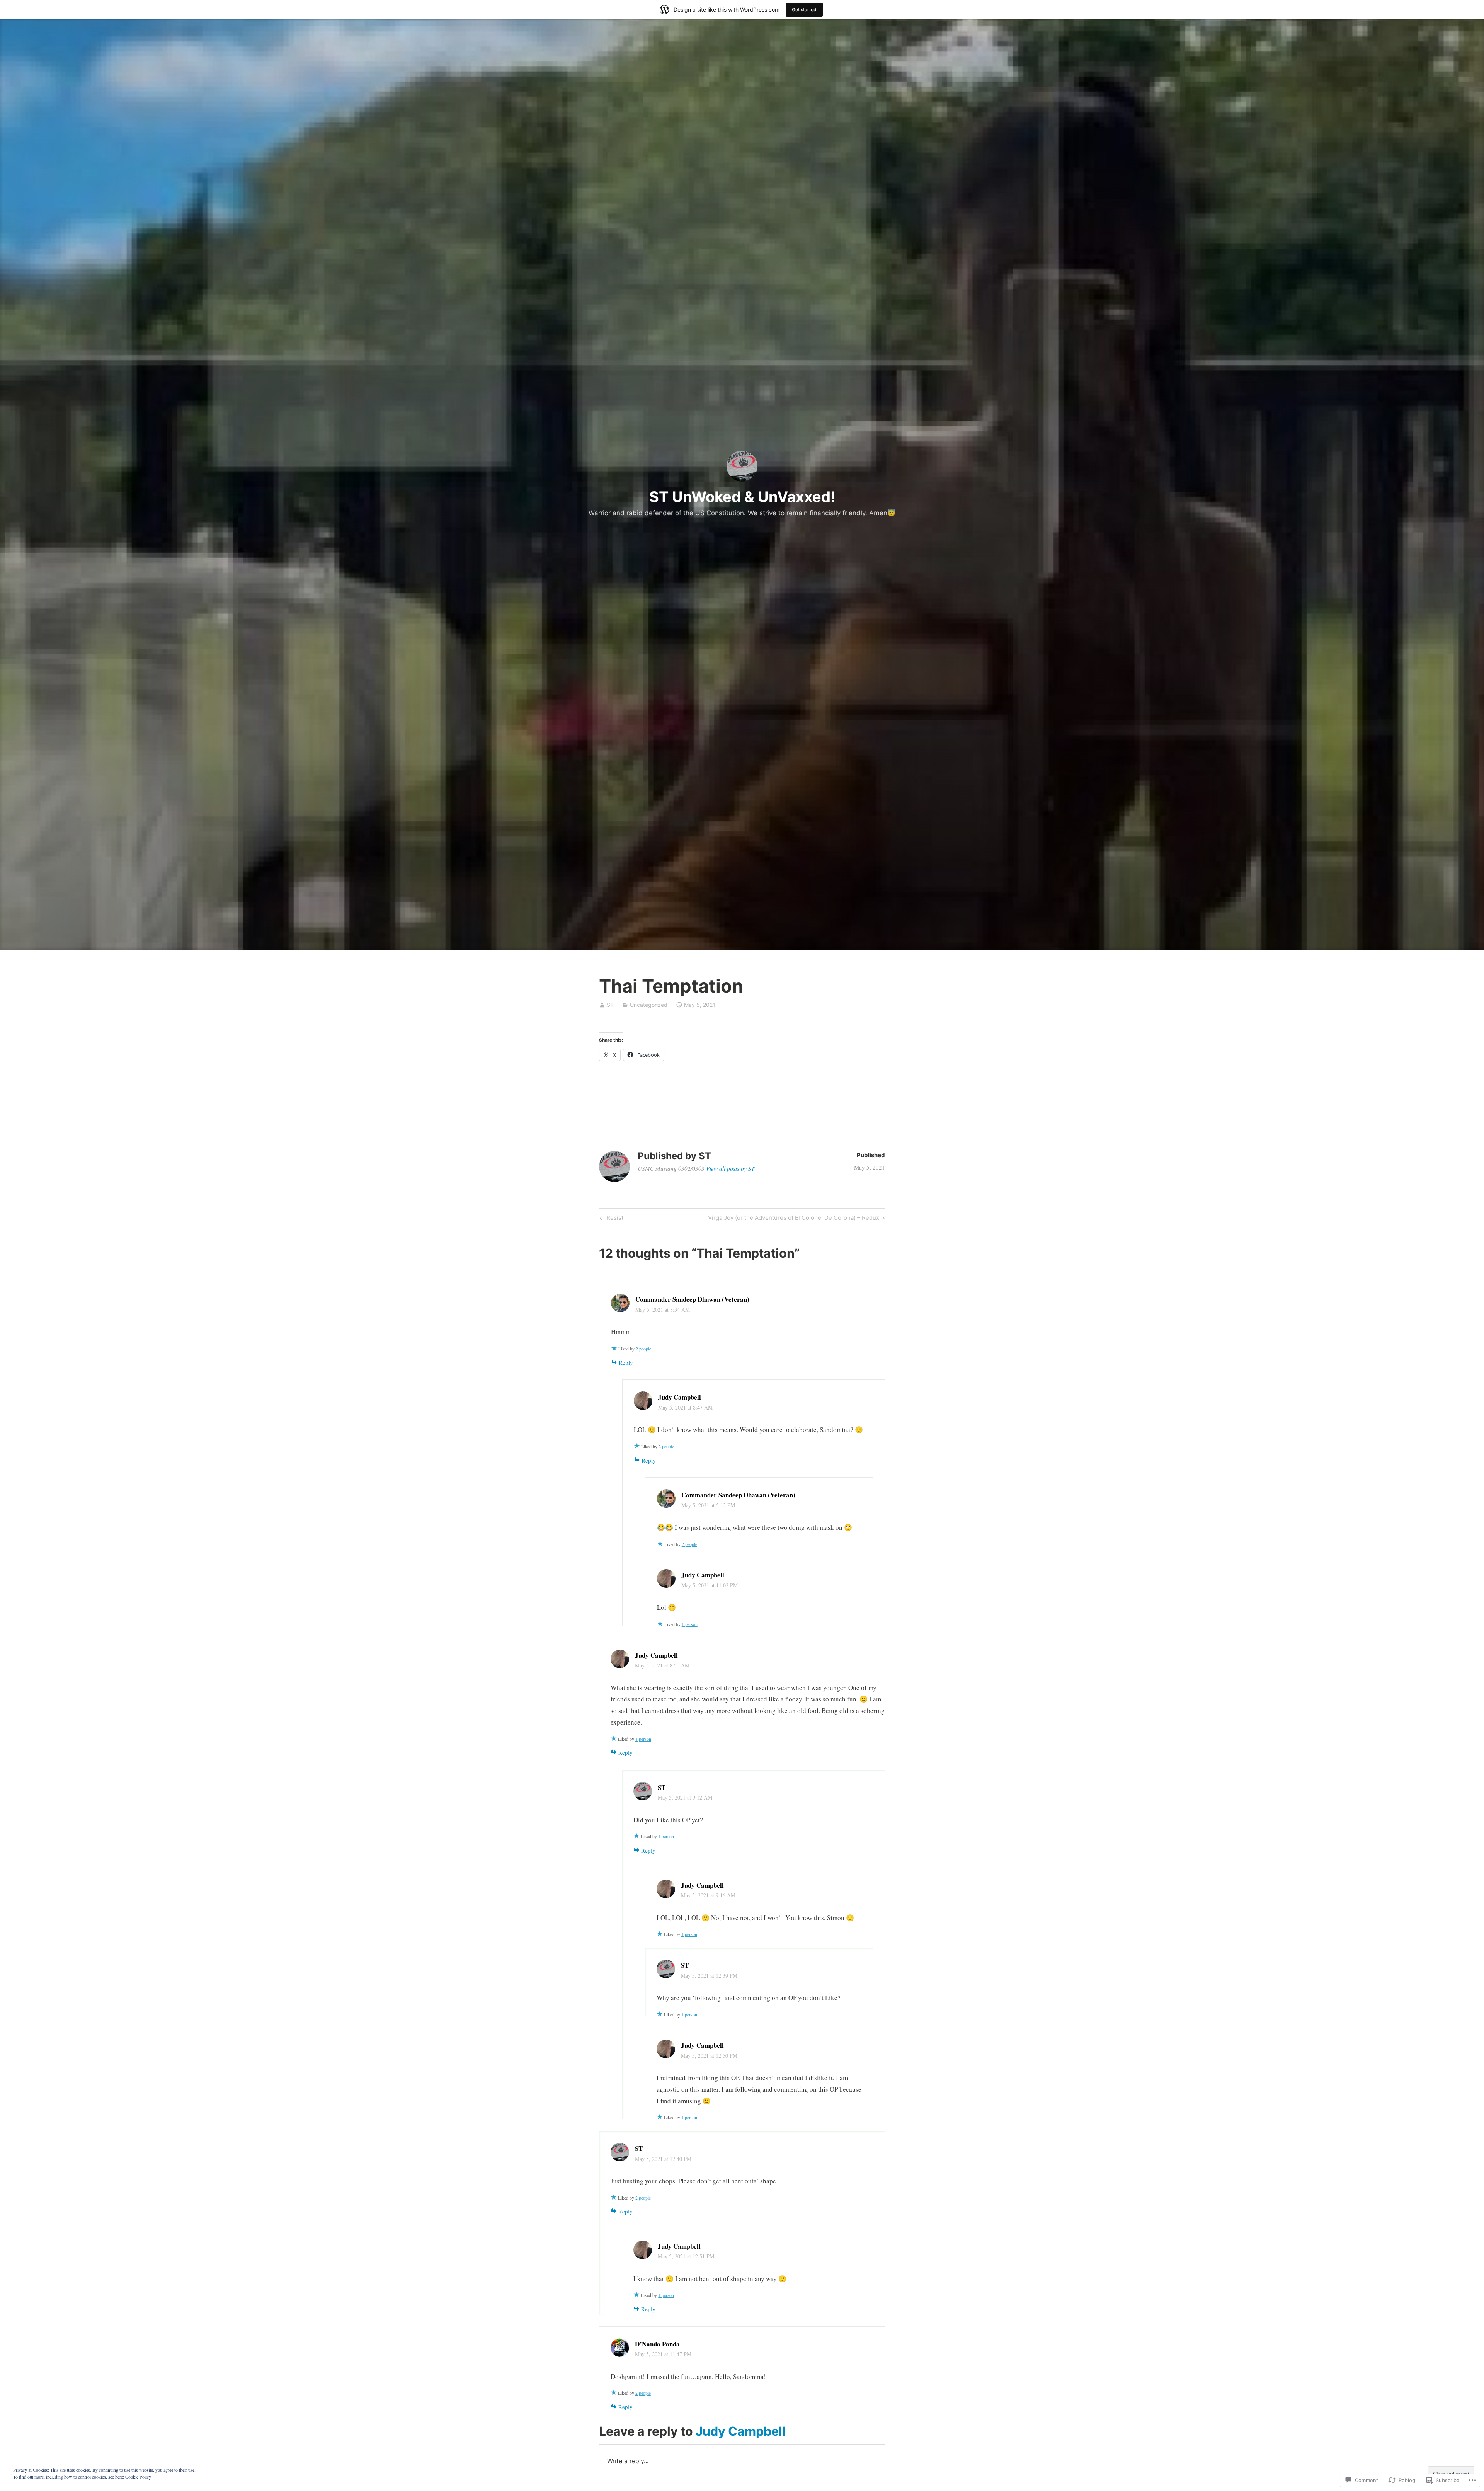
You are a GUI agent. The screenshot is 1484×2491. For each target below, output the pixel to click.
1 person (690, 1624)
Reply (626, 1362)
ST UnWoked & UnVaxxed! (742, 497)
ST (610, 1005)
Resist (611, 1219)
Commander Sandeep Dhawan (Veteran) (692, 1299)
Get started (804, 9)
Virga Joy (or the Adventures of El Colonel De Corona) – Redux (794, 1219)
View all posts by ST (730, 1168)
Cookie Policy (138, 2477)
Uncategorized (649, 1005)
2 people (643, 1349)
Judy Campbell (741, 2431)
